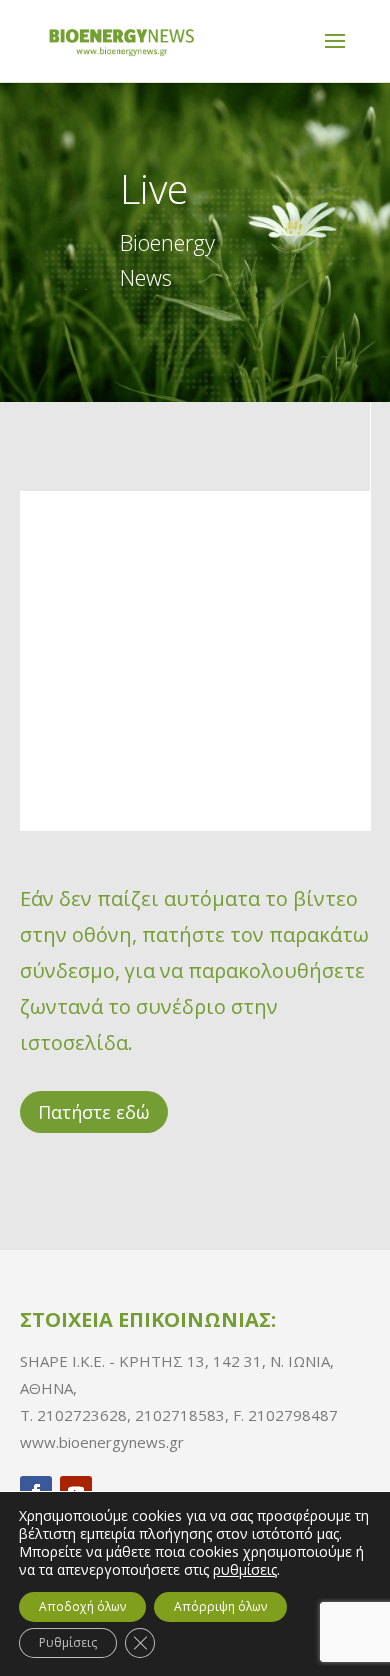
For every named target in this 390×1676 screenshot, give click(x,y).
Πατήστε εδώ (94, 1112)
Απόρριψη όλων (220, 1606)
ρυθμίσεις (245, 1570)
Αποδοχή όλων (82, 1606)
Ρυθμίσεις (68, 1642)
